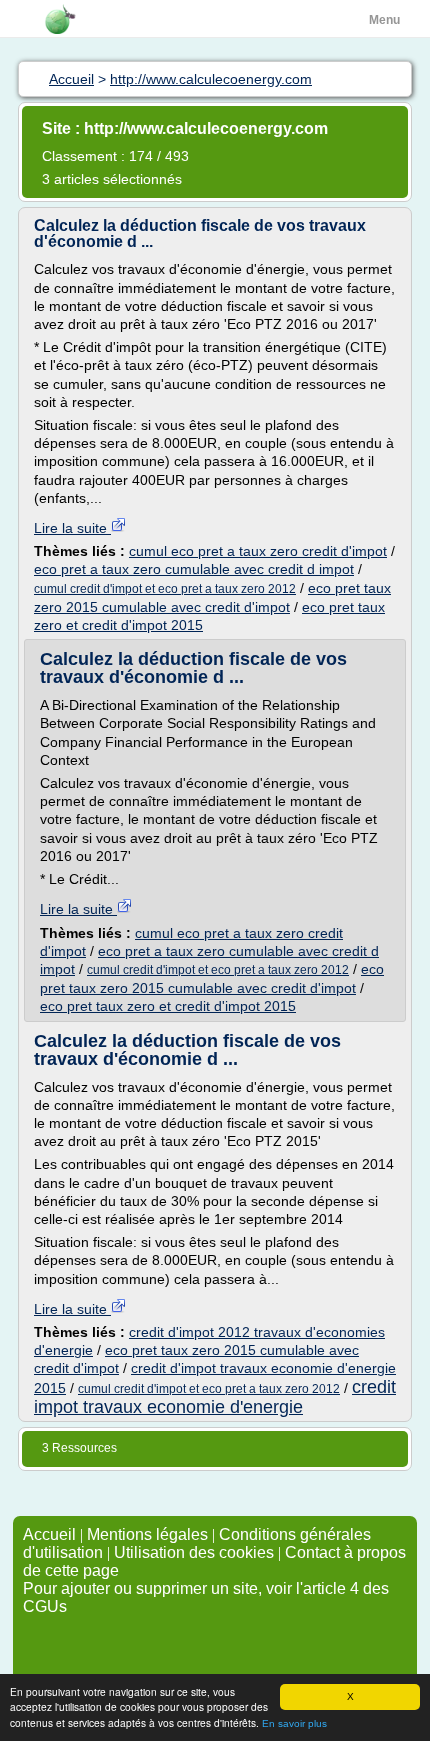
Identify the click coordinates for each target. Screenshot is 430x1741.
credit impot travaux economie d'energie (215, 1397)
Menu (384, 20)
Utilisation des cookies (194, 1552)
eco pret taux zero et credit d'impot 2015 (168, 1006)
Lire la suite (72, 528)
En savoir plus (294, 1723)
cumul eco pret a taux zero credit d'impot (258, 551)
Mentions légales (147, 1534)
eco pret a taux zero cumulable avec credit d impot (194, 569)
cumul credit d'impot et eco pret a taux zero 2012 (165, 589)
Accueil (49, 1534)
